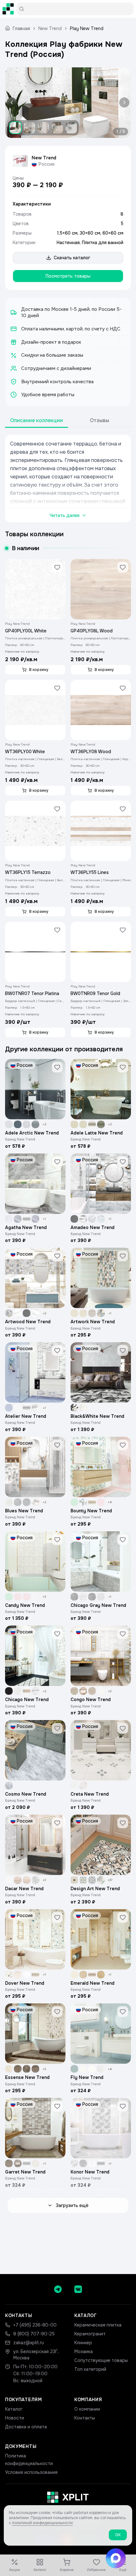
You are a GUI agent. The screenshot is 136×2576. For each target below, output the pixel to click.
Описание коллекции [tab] (37, 420)
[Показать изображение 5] (71, 128)
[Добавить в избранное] (57, 567)
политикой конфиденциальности (42, 2523)
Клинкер (83, 2343)
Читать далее (65, 515)
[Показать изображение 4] (57, 128)
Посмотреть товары (68, 276)
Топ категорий (90, 2369)
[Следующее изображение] (123, 103)
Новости (15, 2418)
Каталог (14, 2409)
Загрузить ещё (72, 2205)
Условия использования (31, 2472)
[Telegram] (58, 2289)
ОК (118, 2535)
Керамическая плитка (98, 2325)
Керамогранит (90, 2334)
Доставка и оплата (26, 2427)
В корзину (39, 670)
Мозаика (83, 2352)
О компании (87, 2409)
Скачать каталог (72, 258)
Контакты (85, 2418)
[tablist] (68, 421)
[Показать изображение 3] (43, 128)
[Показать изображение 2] (29, 128)
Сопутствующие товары (101, 2360)
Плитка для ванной (103, 243)
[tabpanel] (68, 479)
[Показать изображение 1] (15, 128)
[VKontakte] (78, 2289)
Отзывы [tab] (99, 420)
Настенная (68, 243)
